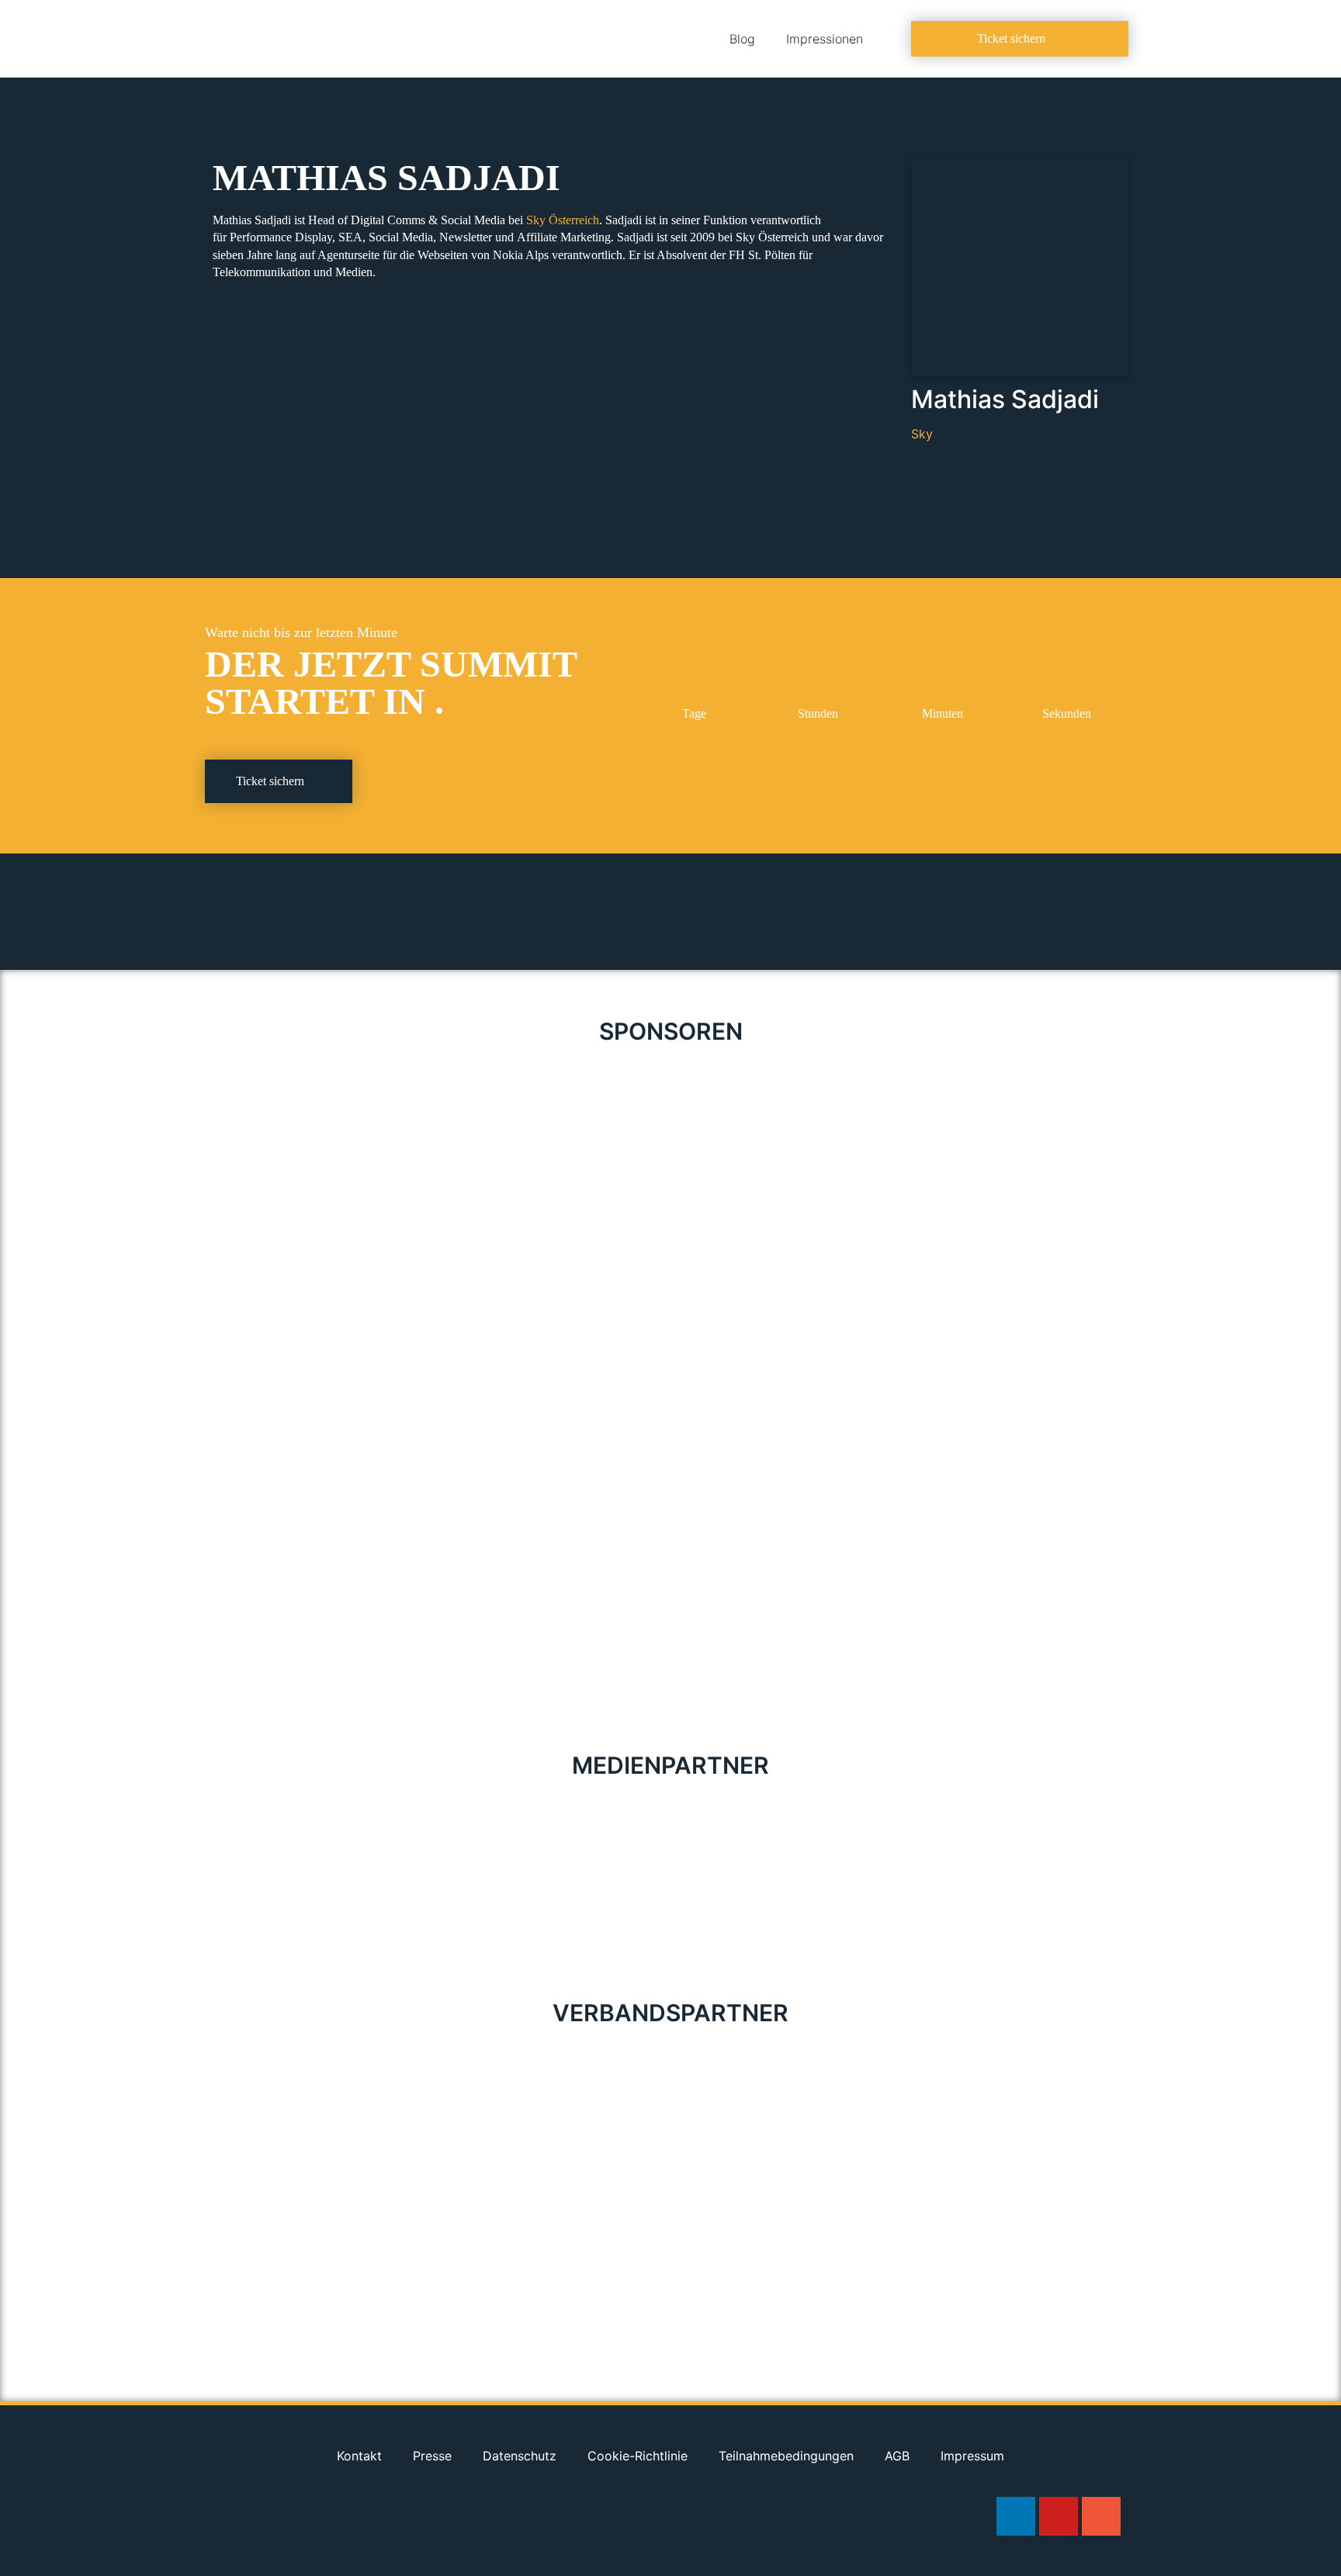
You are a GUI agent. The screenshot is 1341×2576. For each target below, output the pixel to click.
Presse (432, 2456)
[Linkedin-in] (1016, 2516)
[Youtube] (1059, 2516)
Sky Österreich (563, 220)
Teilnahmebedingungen (786, 2456)
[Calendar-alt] (1101, 2516)
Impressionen (825, 39)
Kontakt (359, 2456)
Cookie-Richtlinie (638, 2456)
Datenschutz (520, 2456)
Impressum (972, 2456)
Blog (742, 39)
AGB (897, 2456)
